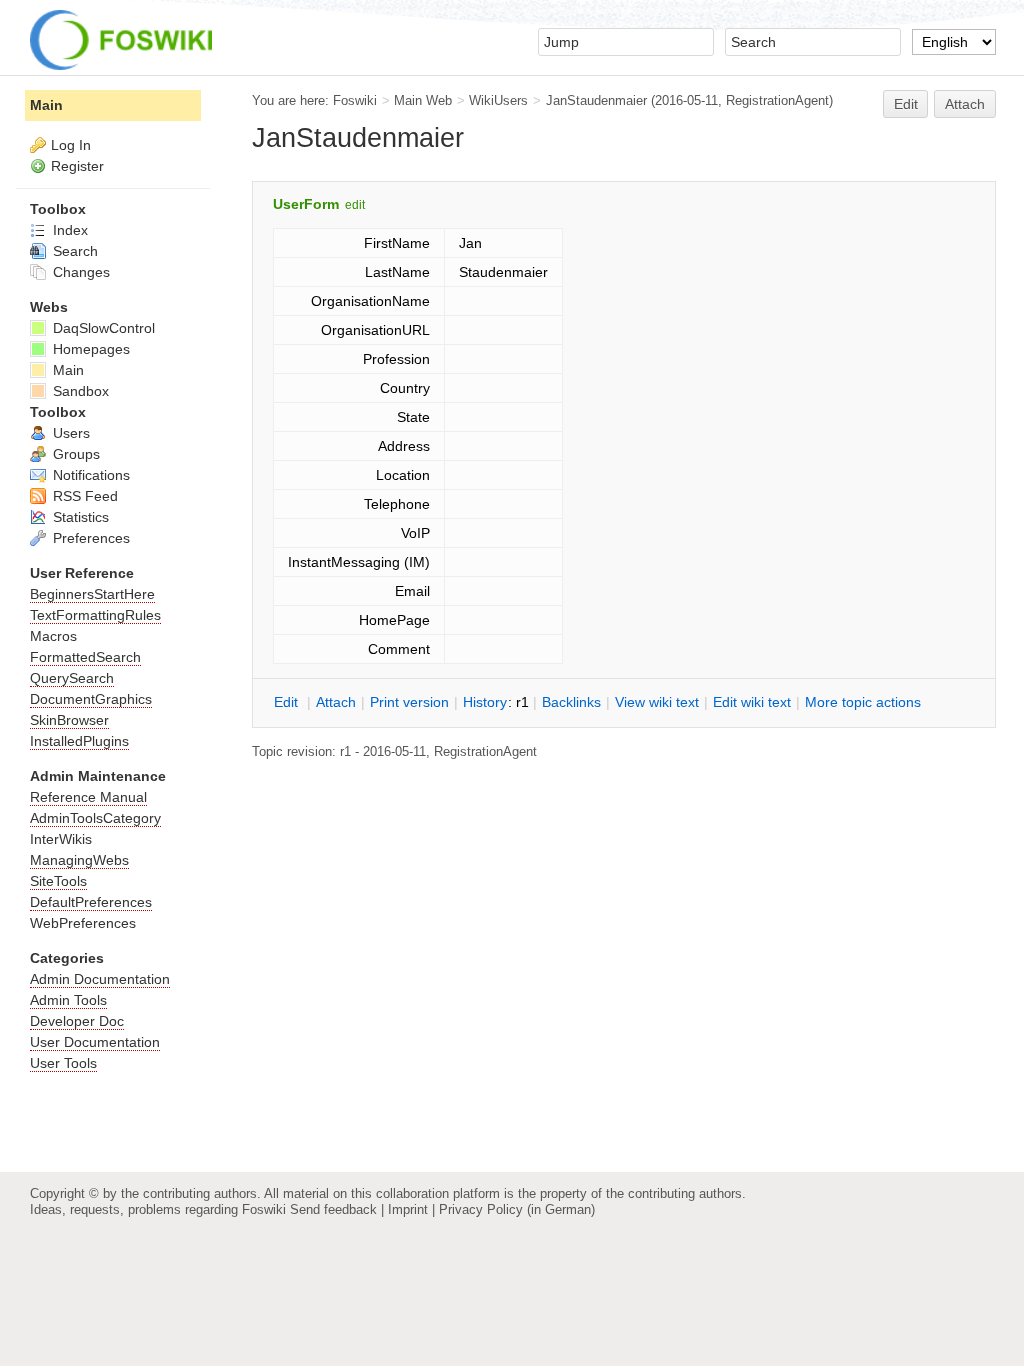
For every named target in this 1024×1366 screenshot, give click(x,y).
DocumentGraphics (91, 699)
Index (68, 230)
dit (288, 702)
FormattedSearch (85, 657)
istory (485, 702)
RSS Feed (83, 496)
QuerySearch (72, 678)
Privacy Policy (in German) (517, 1209)
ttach (336, 702)
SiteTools (58, 881)
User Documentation (95, 1042)
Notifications (89, 475)
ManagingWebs (79, 860)
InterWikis (61, 839)
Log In (71, 145)
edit (355, 205)
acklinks (571, 702)
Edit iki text (752, 702)
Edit (906, 104)
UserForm (306, 204)
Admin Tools (68, 1000)
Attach (965, 104)
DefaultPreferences (91, 902)
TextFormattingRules (95, 615)
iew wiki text (657, 702)
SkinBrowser (69, 720)
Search (73, 251)
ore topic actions (863, 702)
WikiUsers (498, 100)
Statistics (79, 517)
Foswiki (355, 100)
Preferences (89, 538)
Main (46, 105)
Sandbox (79, 391)
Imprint (408, 1209)
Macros (53, 636)
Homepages (89, 349)
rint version (409, 702)
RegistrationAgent (777, 100)
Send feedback (333, 1209)
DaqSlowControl (102, 328)
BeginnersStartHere (92, 594)
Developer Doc (77, 1021)
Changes (79, 272)
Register (77, 166)
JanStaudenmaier (596, 100)
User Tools (63, 1063)
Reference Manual (88, 797)
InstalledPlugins (79, 741)
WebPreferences (83, 923)
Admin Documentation (100, 979)
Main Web (423, 100)
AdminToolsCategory (95, 818)
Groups (74, 454)
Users (69, 433)
